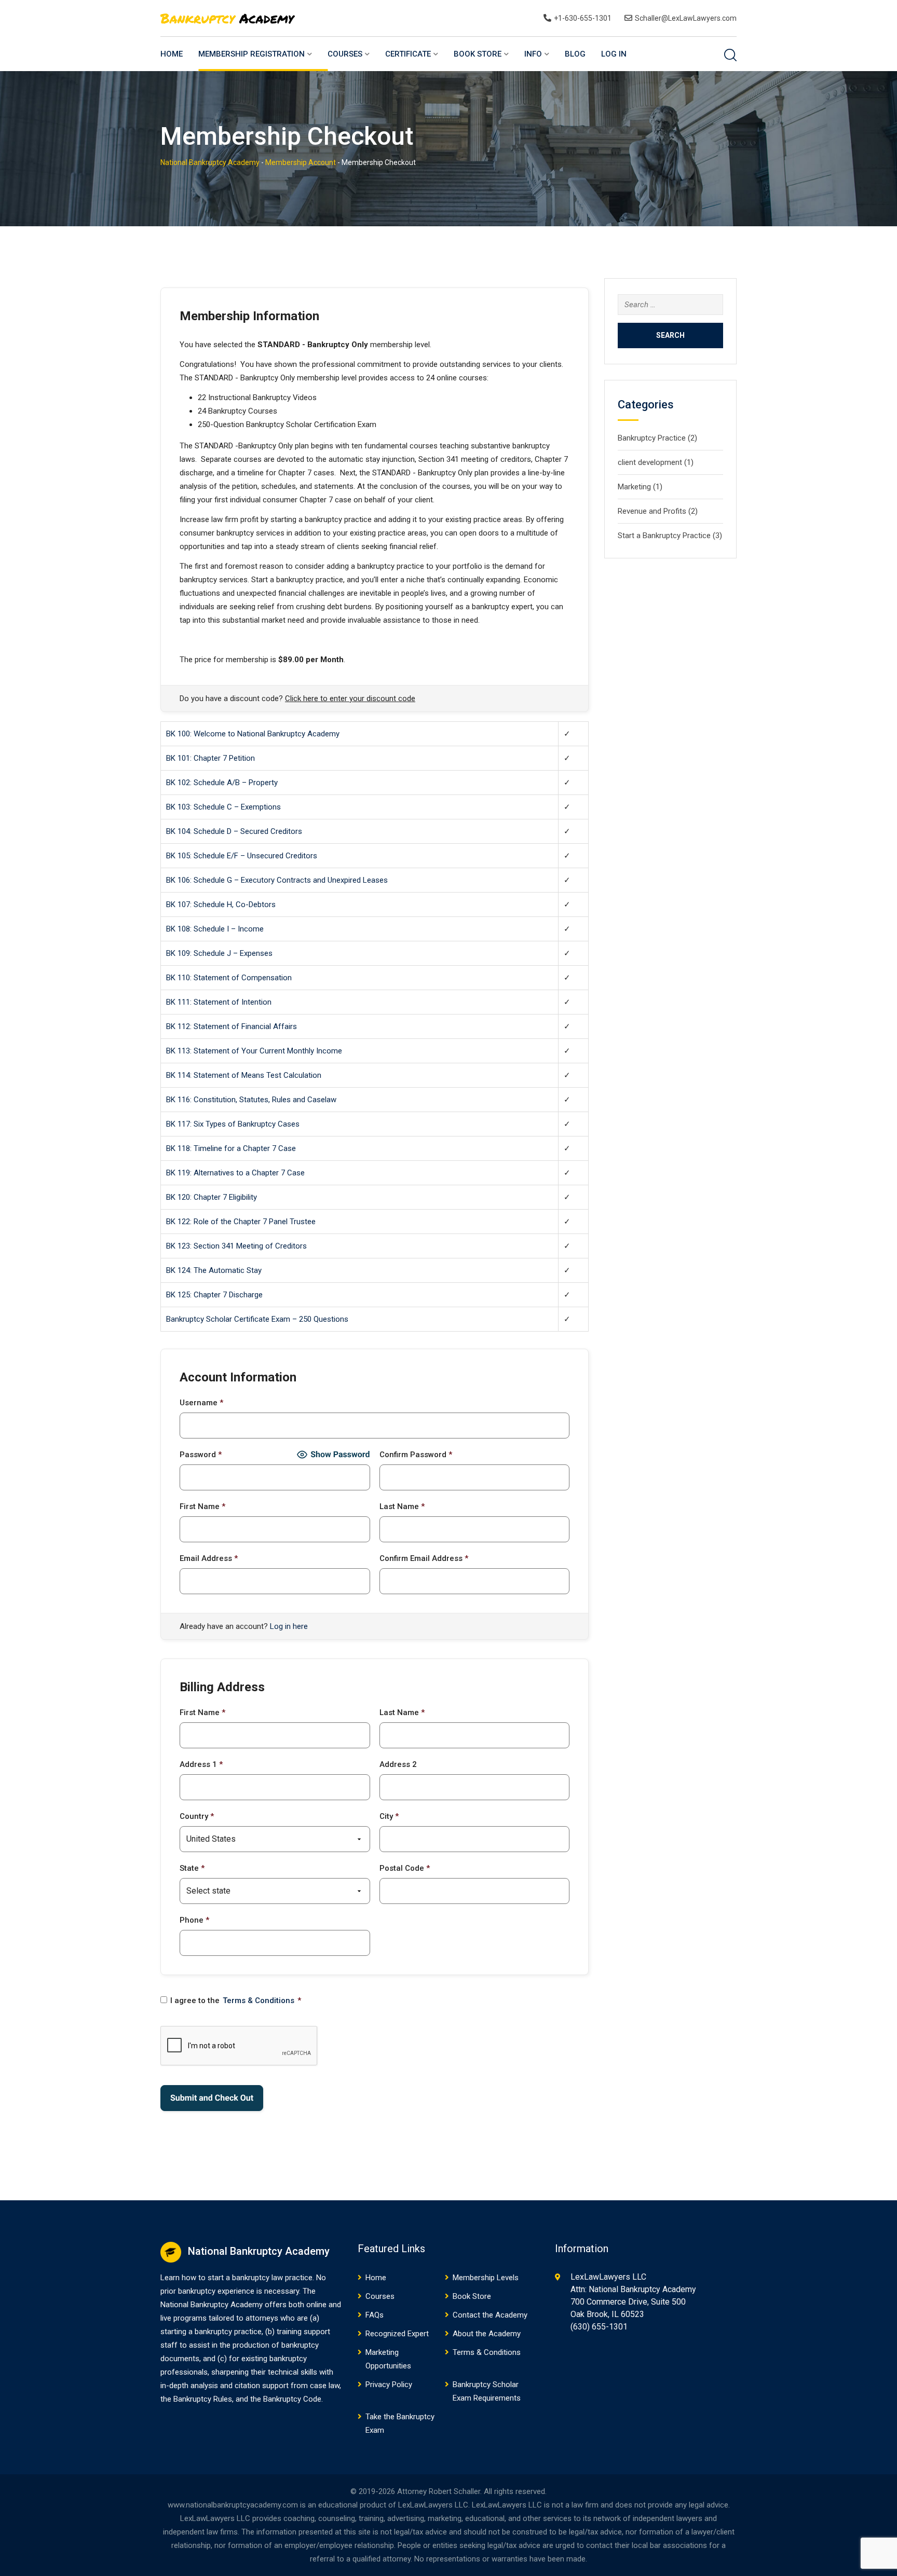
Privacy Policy (389, 2385)
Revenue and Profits (652, 511)
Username (201, 1403)
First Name (202, 1506)
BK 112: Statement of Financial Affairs (232, 1026)
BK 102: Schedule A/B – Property (222, 783)
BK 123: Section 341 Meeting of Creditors (236, 1246)
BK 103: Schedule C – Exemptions (223, 807)
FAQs (375, 2315)
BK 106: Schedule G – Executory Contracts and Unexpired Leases (277, 880)
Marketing (634, 487)
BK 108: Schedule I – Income (215, 929)
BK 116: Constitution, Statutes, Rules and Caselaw (251, 1100)
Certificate (408, 54)
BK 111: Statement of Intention (219, 1002)
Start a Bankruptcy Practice (664, 536)
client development (650, 462)
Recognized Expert (397, 2334)
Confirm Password (416, 1455)
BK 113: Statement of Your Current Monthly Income (254, 1051)
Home (172, 54)
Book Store (478, 54)
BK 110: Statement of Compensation (229, 978)
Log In (614, 54)
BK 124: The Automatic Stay (214, 1270)
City (389, 1816)
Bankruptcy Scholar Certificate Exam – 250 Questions (257, 1319)
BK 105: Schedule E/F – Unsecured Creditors (242, 856)
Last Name (402, 1506)
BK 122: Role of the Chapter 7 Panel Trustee (241, 1222)
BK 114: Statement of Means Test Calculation (244, 1075)
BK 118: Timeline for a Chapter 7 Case (231, 1148)
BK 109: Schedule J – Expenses (219, 953)
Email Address (209, 1558)
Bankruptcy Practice (652, 438)
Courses (345, 54)
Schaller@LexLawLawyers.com (686, 18)
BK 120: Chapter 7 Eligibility (212, 1197)
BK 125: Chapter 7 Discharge (214, 1295)
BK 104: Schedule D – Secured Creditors (234, 831)
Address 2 (398, 1764)
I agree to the (236, 2000)
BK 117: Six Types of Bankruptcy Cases (233, 1124)
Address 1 (201, 1764)
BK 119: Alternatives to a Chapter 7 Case (235, 1173)
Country (197, 1816)
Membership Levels (486, 2278)
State (192, 1868)
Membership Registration (252, 54)
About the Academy (487, 2334)
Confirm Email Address (424, 1558)
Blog (575, 54)
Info (533, 54)
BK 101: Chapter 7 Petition (210, 758)
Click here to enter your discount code (350, 698)
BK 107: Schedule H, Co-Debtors (221, 905)
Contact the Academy (490, 2315)
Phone (194, 1920)
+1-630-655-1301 (583, 18)
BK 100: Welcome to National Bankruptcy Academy (253, 734)
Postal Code (405, 1868)
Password (201, 1455)
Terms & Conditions (259, 2000)
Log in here (289, 1626)
